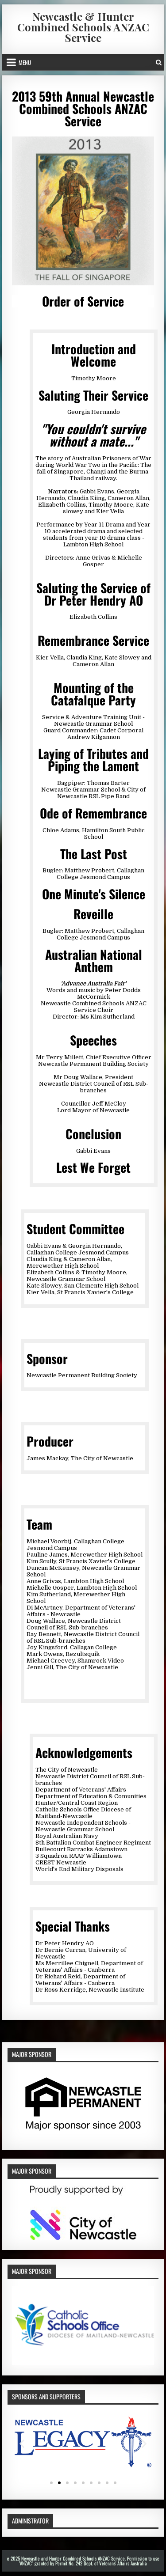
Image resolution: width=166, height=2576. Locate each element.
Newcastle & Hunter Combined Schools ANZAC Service (83, 27)
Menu (25, 62)
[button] (22, 2444)
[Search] (159, 62)
